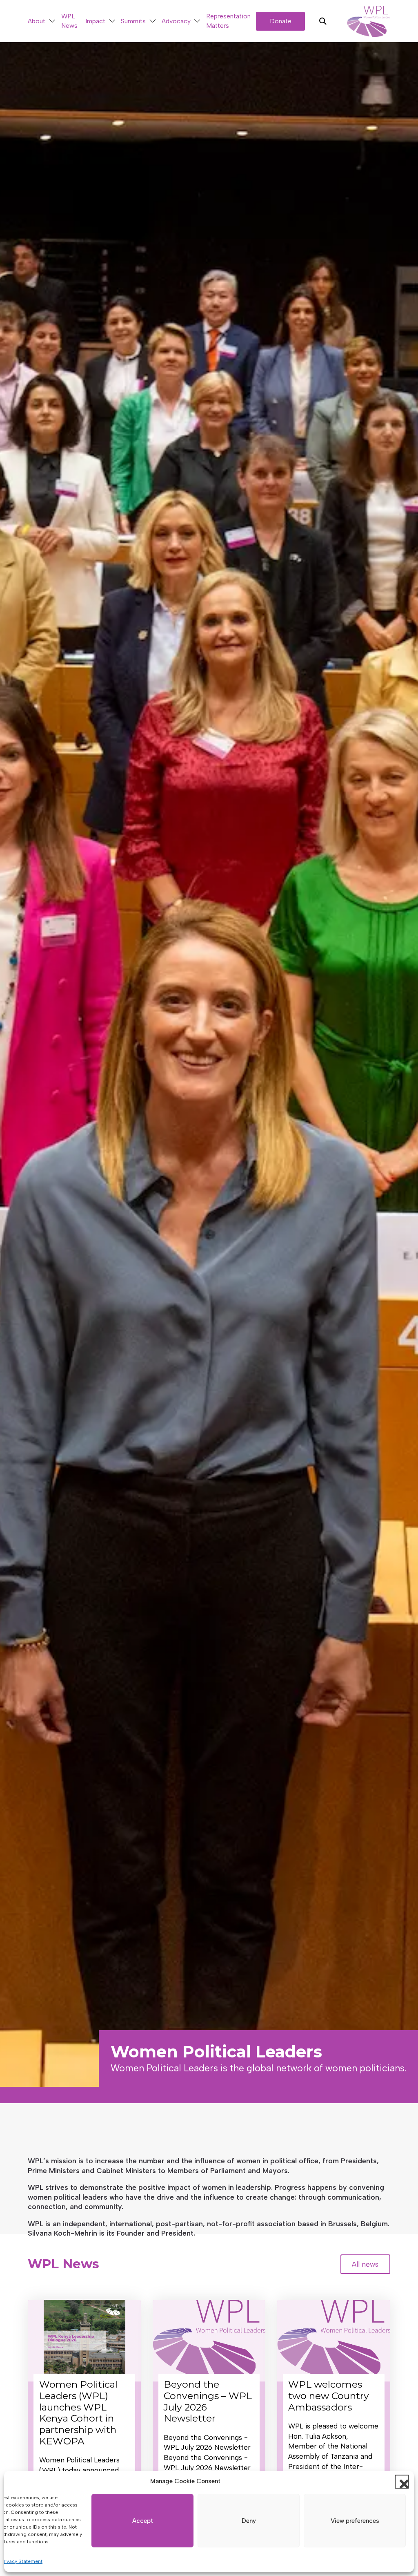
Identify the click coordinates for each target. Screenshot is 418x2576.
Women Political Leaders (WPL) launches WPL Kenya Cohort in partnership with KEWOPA (78, 2413)
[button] (402, 2482)
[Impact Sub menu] (112, 21)
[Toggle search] (323, 21)
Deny (249, 2521)
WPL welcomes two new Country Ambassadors (329, 2396)
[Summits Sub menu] (153, 21)
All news (365, 2264)
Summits (133, 21)
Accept (143, 2521)
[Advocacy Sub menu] (197, 21)
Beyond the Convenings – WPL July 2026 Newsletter (208, 2401)
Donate (281, 21)
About (37, 21)
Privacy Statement (22, 2561)
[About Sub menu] (52, 21)
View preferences (355, 2521)
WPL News (69, 21)
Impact (95, 21)
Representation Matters (228, 21)
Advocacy (176, 21)
